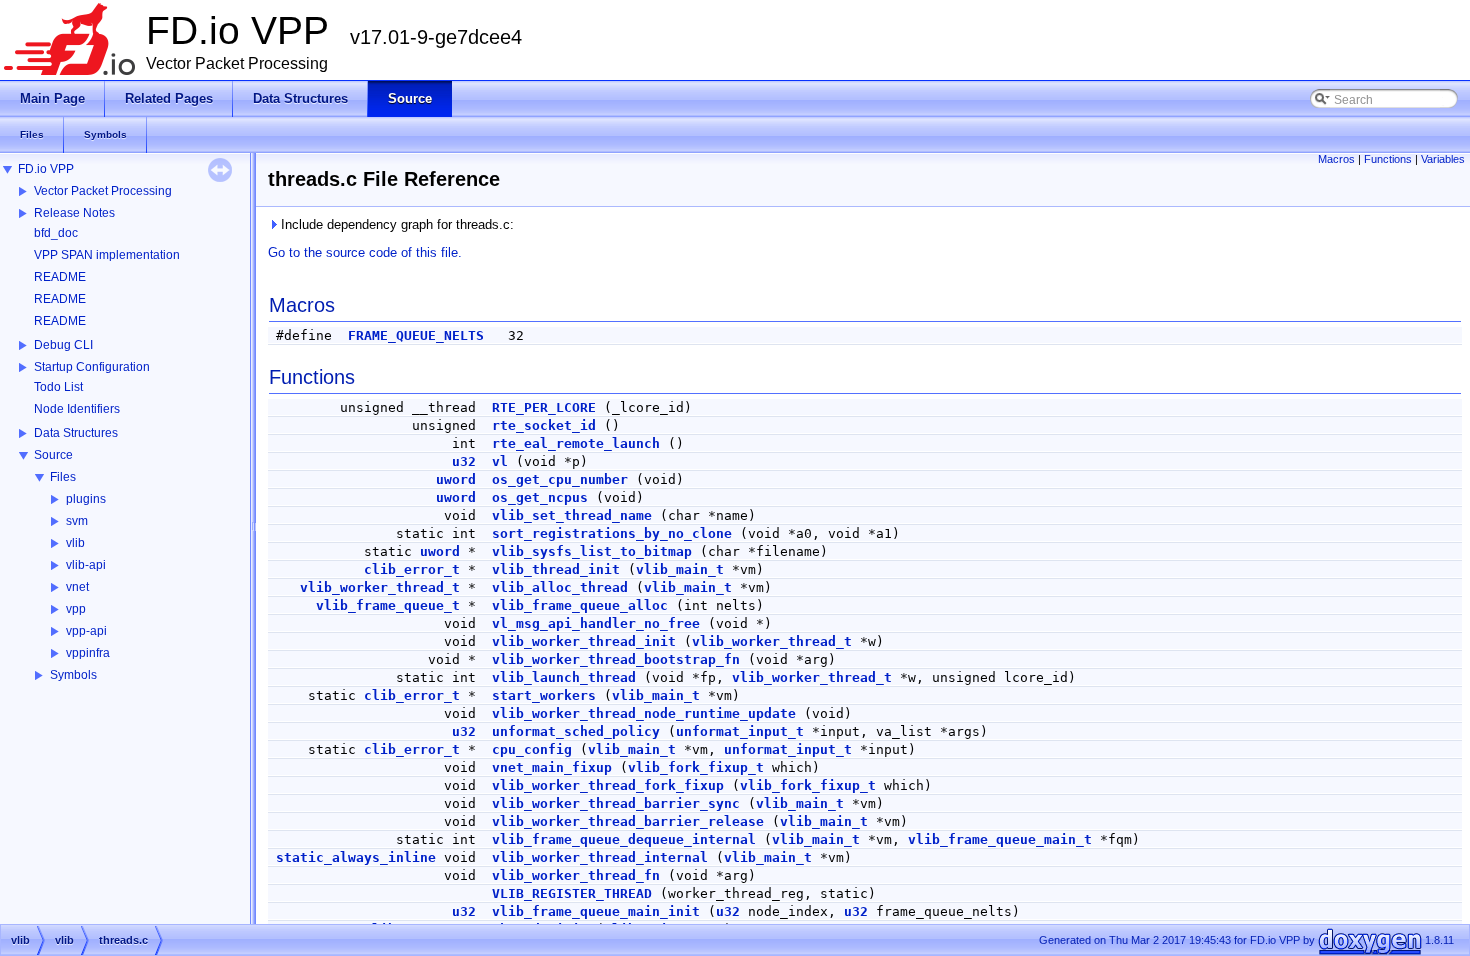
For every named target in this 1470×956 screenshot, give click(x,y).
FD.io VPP (46, 169)
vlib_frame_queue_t (388, 605)
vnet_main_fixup (552, 767)
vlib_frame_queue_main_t (1000, 839)
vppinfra (88, 653)
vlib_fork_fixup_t (696, 767)
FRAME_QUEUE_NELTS (416, 335)
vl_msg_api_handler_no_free (596, 623)
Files (63, 477)
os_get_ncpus (540, 497)
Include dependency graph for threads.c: (395, 224)
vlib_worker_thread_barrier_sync (616, 803)
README (60, 277)
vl (500, 461)
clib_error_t (412, 569)
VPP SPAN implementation (107, 255)
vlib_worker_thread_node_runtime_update (644, 713)
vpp (76, 609)
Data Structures (76, 433)
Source (53, 455)
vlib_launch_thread (564, 677)
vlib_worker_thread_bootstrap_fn (616, 659)
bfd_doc (56, 233)
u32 (464, 461)
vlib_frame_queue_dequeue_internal (624, 839)
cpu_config (532, 749)
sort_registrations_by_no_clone (612, 533)
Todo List (58, 387)
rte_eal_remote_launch (576, 443)
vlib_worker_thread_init (584, 641)
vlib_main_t (680, 569)
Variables (1443, 159)
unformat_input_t (740, 731)
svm (77, 521)
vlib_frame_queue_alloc (580, 605)
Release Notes (74, 213)
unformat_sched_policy (576, 731)
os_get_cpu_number (560, 479)
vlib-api (86, 565)
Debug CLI (63, 345)
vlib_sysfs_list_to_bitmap (592, 551)
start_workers (544, 695)
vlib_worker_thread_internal (600, 857)
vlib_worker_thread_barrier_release (628, 821)
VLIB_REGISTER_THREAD (572, 893)
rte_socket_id (544, 425)
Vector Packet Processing (103, 191)
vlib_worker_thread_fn (576, 875)
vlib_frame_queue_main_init (596, 911)
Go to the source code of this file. (365, 252)
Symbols (73, 675)
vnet (77, 587)
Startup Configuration (92, 367)
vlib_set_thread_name (572, 515)
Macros (1336, 159)
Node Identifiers (77, 409)
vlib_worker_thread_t (380, 587)
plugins (86, 499)
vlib (75, 543)
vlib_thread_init (556, 569)
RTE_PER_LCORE (544, 407)
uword (456, 479)
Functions (1388, 159)
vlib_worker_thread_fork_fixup (608, 785)
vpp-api (86, 631)
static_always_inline (356, 857)
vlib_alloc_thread (560, 587)
